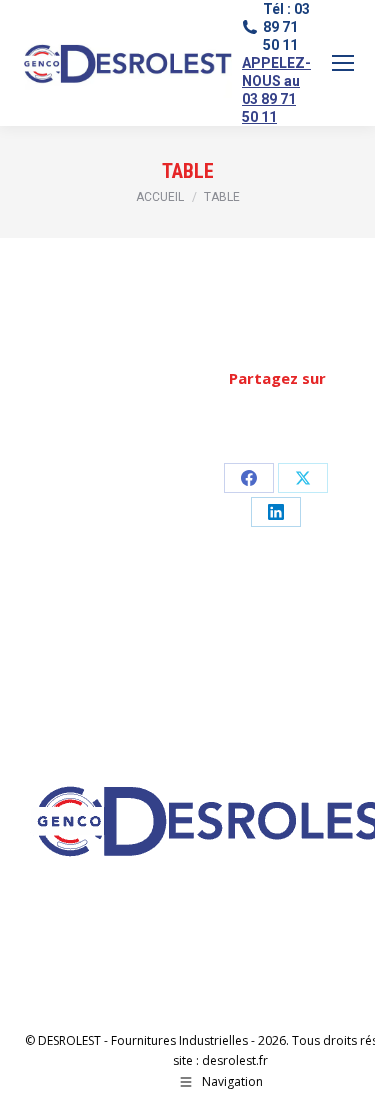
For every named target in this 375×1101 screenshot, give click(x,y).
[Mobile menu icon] (343, 63)
